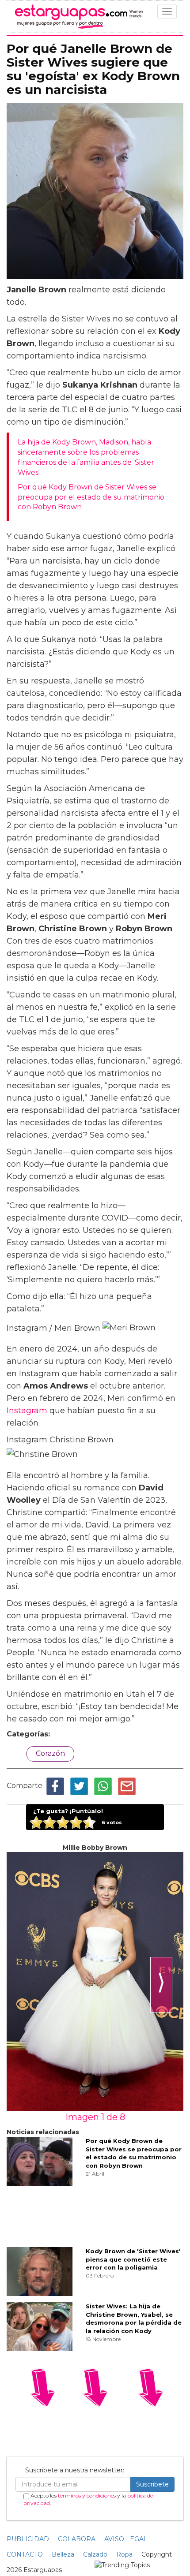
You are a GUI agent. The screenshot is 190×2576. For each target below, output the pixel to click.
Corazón (50, 1753)
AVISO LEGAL (126, 2539)
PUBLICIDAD (28, 2539)
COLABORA (77, 2539)
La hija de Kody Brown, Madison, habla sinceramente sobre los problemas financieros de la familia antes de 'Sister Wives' (86, 457)
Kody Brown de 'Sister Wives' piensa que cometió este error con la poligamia (133, 2259)
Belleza (63, 2554)
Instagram (27, 1411)
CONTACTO (25, 2554)
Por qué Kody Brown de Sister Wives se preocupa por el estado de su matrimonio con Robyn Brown (91, 497)
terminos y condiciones (87, 2496)
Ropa (124, 2554)
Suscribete (152, 2484)
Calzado (95, 2554)
